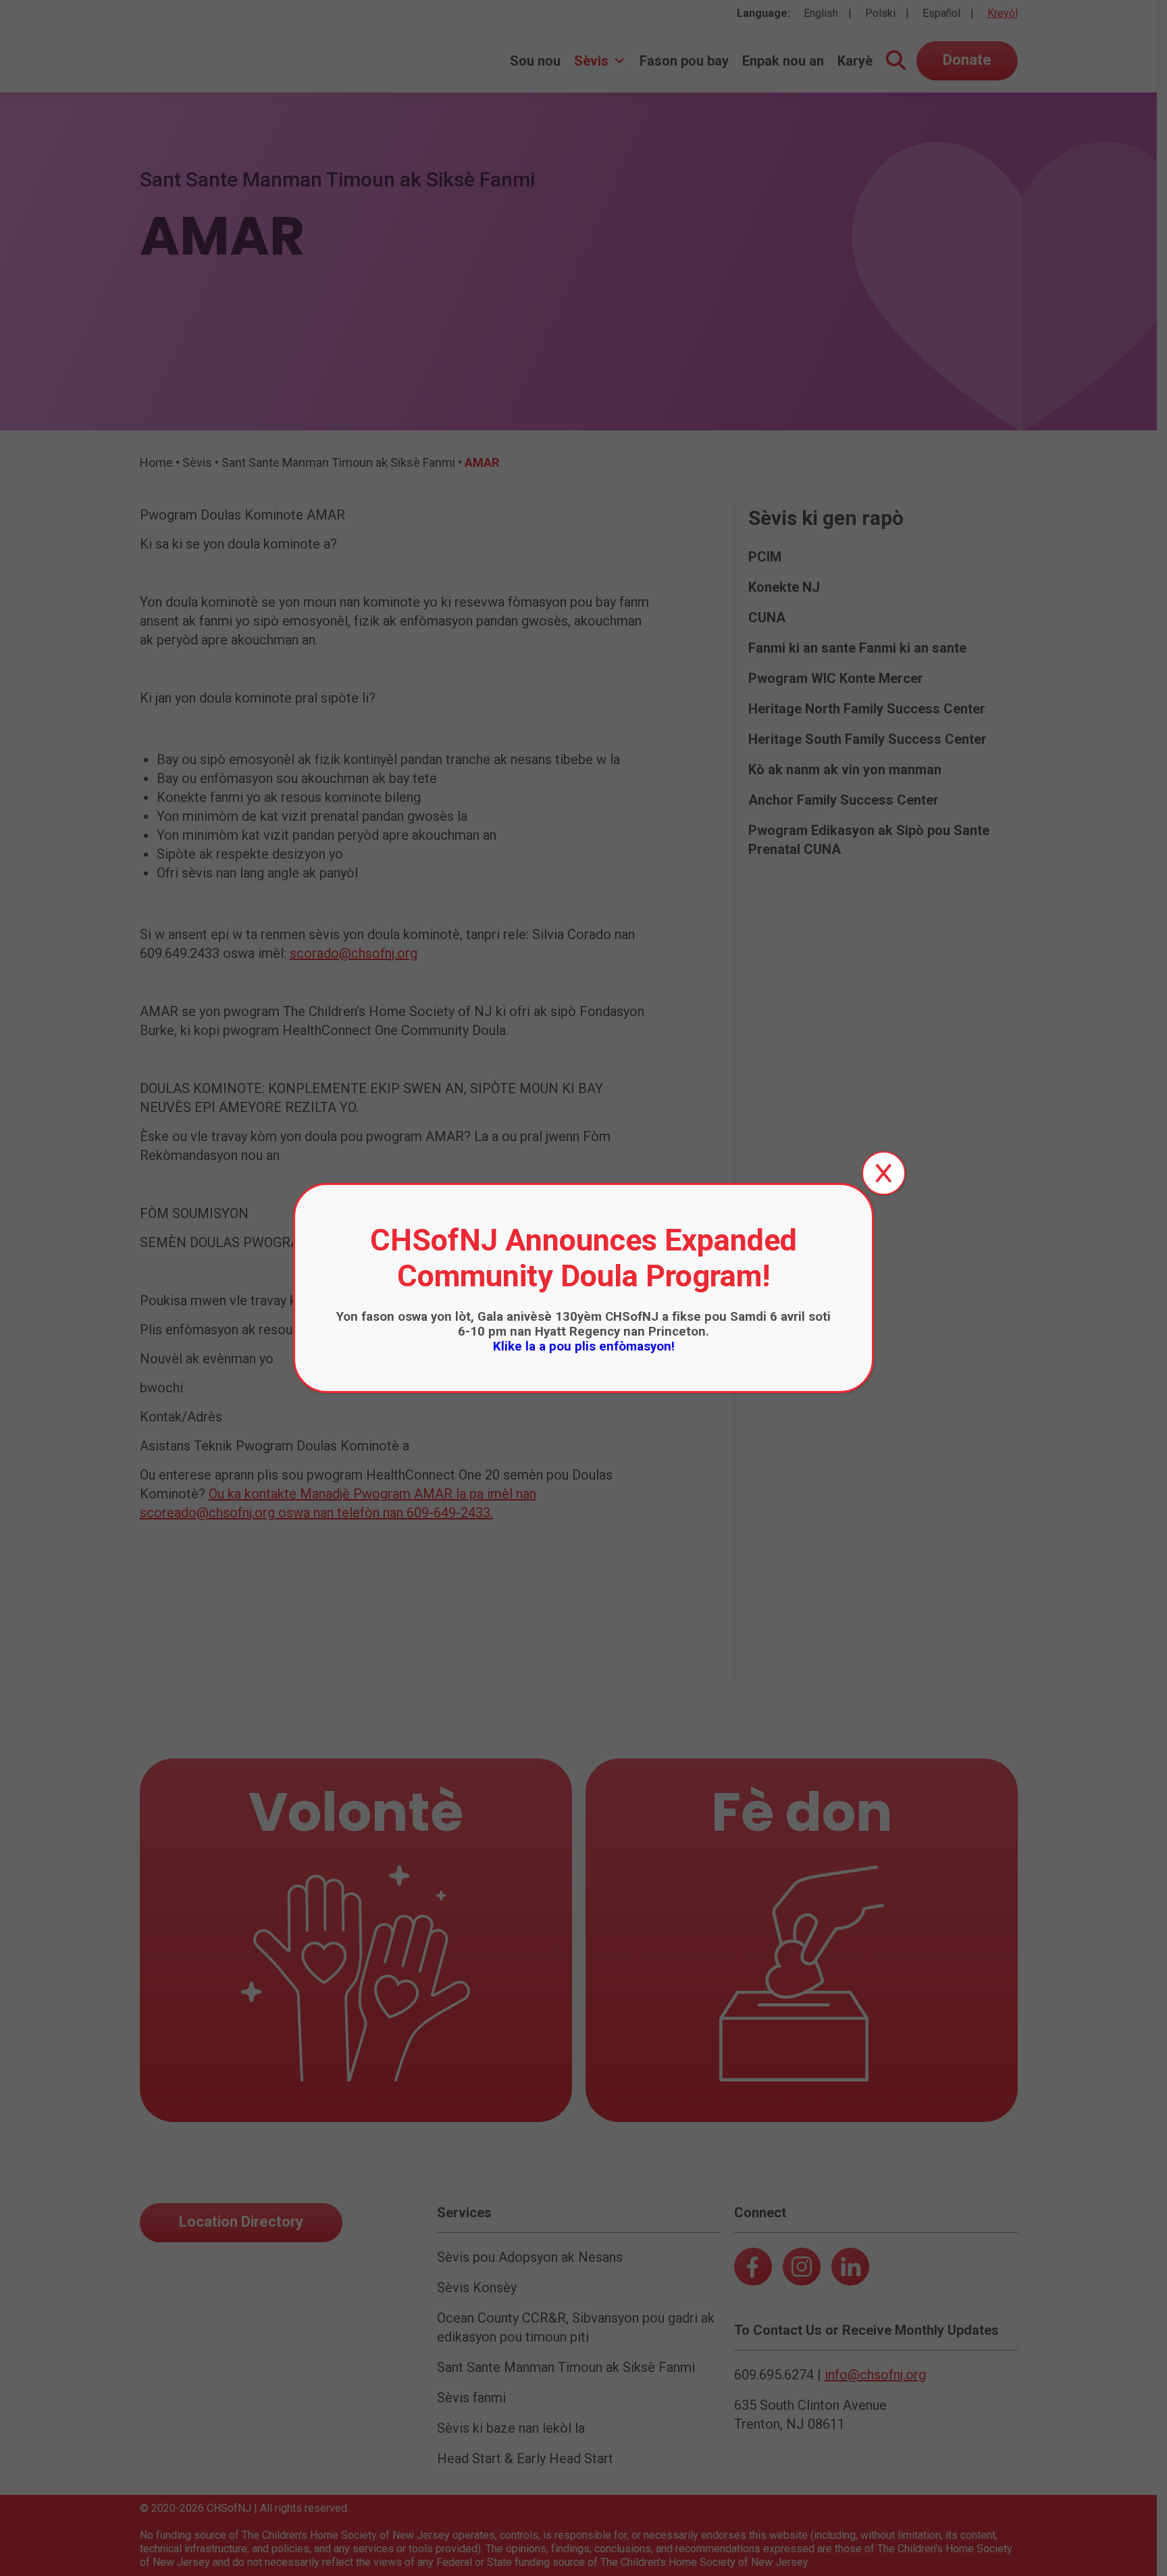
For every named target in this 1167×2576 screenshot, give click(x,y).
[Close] (884, 1173)
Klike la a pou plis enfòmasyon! (584, 1346)
